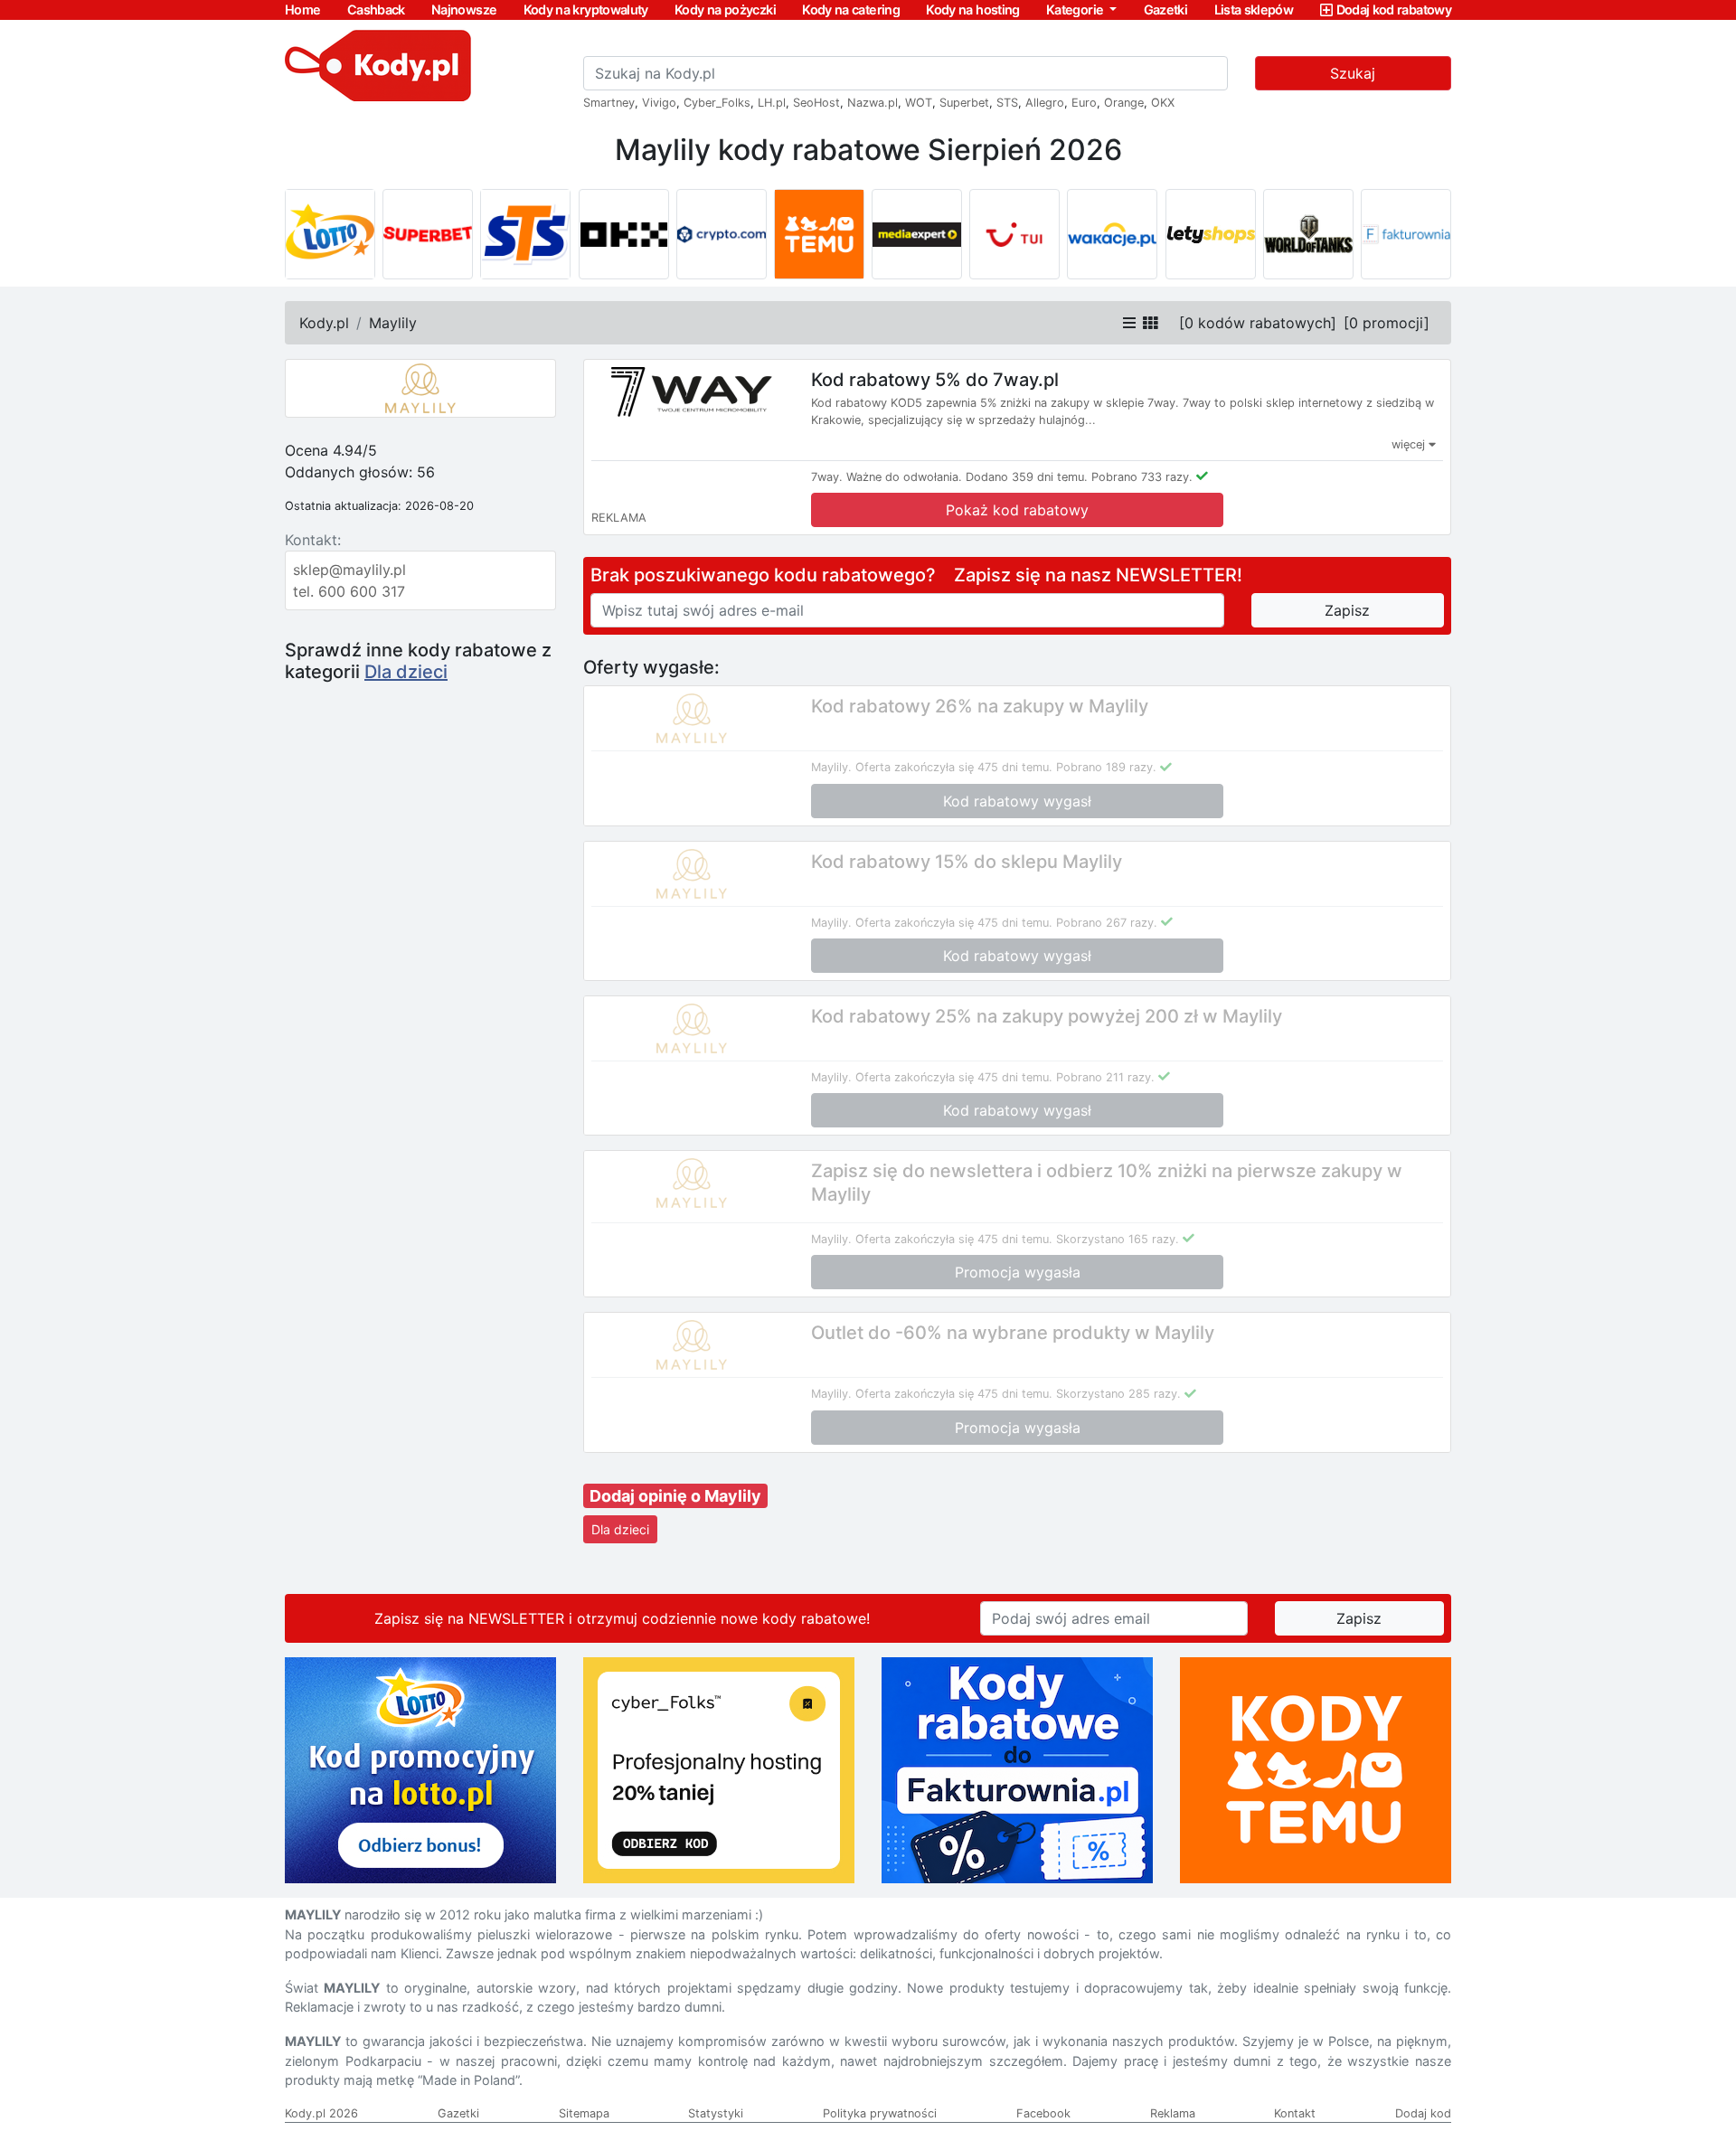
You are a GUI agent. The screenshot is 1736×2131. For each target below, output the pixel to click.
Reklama (1173, 2113)
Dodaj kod (1423, 2113)
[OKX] (624, 234)
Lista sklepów (1254, 9)
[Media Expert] (917, 234)
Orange (1124, 103)
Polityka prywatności (880, 2113)
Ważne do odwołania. (904, 477)
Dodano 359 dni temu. (1027, 477)
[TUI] (1014, 234)
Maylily (393, 323)
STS (1007, 103)
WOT (919, 103)
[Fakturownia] (1406, 234)
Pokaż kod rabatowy (1017, 510)
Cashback (376, 9)
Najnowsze (464, 9)
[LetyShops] (1211, 234)
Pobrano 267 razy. (1107, 923)
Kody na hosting (972, 9)
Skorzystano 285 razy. (1118, 1394)
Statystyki (716, 2113)
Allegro (1045, 103)
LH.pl (772, 103)
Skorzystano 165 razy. (1118, 1239)
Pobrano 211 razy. (1105, 1077)
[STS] (525, 234)
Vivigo (659, 103)
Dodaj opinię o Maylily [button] (675, 1496)
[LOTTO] (330, 234)
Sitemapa (584, 2113)
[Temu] (819, 234)
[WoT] (1308, 234)
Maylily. (831, 767)
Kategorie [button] (1076, 9)
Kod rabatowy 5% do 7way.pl (935, 380)
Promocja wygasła (1018, 1272)
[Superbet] (428, 234)
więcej (1410, 444)
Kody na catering (851, 9)
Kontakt (1295, 2113)
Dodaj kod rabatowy (1394, 9)
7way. (827, 477)
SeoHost (816, 103)
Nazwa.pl (873, 103)
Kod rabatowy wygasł (1017, 801)
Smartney (609, 103)
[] (1258, 323)
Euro (1084, 103)
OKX (1163, 103)
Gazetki (1166, 9)
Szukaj (1353, 73)
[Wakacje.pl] (1112, 234)
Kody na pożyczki (725, 9)
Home (302, 9)
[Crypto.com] (722, 234)
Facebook (1043, 2113)
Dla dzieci (406, 672)
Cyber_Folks (717, 103)
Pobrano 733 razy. (1142, 477)
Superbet (964, 103)
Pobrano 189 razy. (1106, 767)
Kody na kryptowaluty (586, 9)
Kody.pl (324, 323)
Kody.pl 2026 (321, 2113)
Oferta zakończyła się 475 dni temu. (954, 767)
